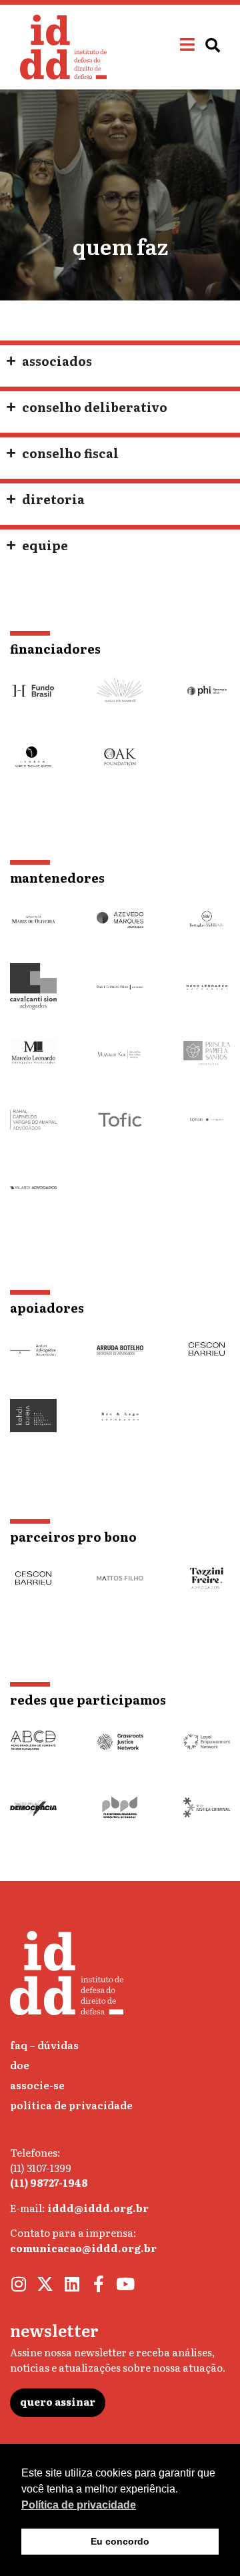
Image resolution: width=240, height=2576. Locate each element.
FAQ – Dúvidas (44, 2045)
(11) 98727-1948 (49, 2182)
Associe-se (37, 2085)
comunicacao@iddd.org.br (83, 2248)
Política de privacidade (71, 2105)
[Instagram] (18, 2284)
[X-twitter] (45, 2284)
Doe (20, 2065)
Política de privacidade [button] (79, 2505)
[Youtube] (125, 2284)
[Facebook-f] (98, 2284)
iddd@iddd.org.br (98, 2208)
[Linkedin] (72, 2284)
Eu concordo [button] (120, 2541)
